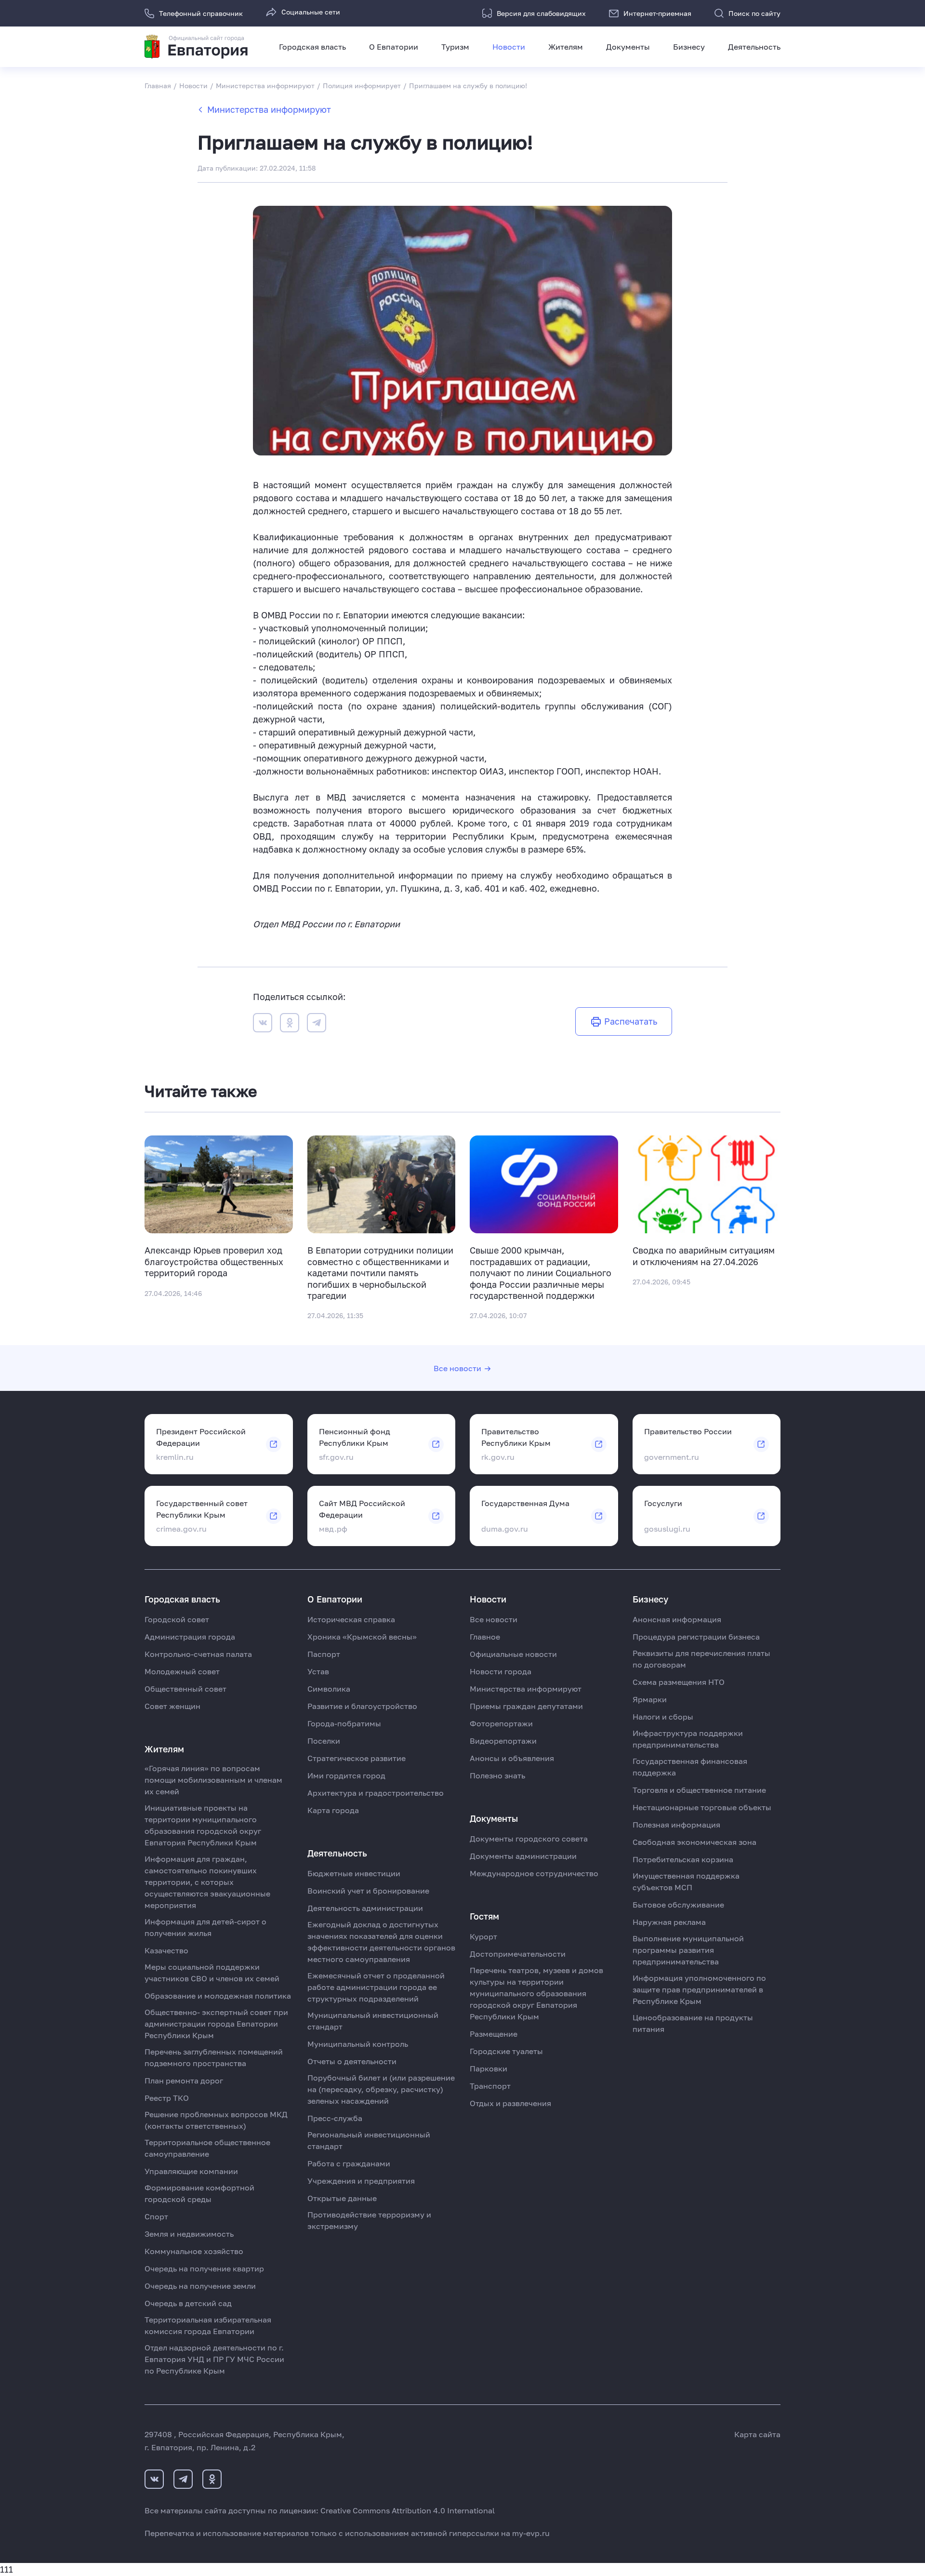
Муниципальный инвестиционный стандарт (373, 2021)
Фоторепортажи (501, 1723)
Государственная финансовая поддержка (690, 1767)
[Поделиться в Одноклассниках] (290, 1024)
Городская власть (312, 47)
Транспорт (490, 2086)
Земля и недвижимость (189, 2234)
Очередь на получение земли (200, 2286)
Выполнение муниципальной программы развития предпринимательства (688, 1950)
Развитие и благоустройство (362, 1706)
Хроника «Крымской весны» (362, 1637)
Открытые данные (342, 2198)
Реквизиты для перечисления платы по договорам (701, 1659)
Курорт (483, 1936)
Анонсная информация (677, 1619)
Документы (628, 47)
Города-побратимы (344, 1723)
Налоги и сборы (663, 1717)
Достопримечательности (518, 1954)
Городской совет (177, 1619)
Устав (318, 1671)
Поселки (324, 1741)
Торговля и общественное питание (699, 1790)
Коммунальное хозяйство (194, 2251)
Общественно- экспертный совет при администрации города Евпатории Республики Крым (216, 2024)
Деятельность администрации (365, 1908)
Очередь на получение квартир (204, 2269)
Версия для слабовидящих (541, 13)
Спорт (156, 2216)
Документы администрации (523, 1856)
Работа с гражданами (349, 2163)
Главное (485, 1637)
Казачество (166, 1950)
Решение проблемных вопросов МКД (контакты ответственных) (216, 2120)
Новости (509, 47)
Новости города (501, 1671)
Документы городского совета (529, 1839)
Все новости (457, 1368)
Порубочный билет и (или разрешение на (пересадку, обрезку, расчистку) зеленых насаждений (381, 2089)
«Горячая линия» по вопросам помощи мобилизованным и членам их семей (213, 1780)
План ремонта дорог (184, 2081)
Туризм (455, 47)
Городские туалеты (506, 2051)
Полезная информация (676, 1825)
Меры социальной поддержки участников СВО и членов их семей (212, 1973)
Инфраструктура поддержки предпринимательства (688, 1739)
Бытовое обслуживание (678, 1905)
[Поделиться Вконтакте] (263, 1024)
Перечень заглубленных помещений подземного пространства (214, 2057)
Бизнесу (689, 47)
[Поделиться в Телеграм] (317, 1024)
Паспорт (324, 1654)
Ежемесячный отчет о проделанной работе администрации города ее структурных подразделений (376, 1987)
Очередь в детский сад (188, 2303)
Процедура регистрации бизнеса (696, 1637)
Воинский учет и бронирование (368, 1891)
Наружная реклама (669, 1922)
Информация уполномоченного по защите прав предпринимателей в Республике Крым (699, 1989)
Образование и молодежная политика (218, 1996)
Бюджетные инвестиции (354, 1873)
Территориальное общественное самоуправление (207, 2148)
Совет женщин (172, 1706)
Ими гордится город (346, 1775)
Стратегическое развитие (357, 1758)
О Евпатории (394, 47)
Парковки (489, 2069)
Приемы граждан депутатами (526, 1706)
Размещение (494, 2034)
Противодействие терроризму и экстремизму (369, 2220)
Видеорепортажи (503, 1741)
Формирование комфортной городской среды (199, 2193)
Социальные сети (311, 12)
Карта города (333, 1810)
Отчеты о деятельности (352, 2061)
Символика (329, 1689)
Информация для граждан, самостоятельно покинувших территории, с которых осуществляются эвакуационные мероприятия (207, 1882)
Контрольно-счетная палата (198, 1654)
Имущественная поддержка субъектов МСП (686, 1882)
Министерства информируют (269, 109)
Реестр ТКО (167, 2098)
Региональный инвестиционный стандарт (369, 2140)
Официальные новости (513, 1654)
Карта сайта (757, 2434)
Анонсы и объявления (512, 1758)
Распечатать (631, 1021)
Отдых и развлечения (510, 2103)
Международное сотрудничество (534, 1873)
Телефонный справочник (201, 13)
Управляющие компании (191, 2171)
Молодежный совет (182, 1671)
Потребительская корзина (683, 1859)
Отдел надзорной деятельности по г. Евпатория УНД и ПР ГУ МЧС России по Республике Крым (214, 2359)
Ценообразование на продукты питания (693, 2023)
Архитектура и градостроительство (376, 1793)
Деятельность (754, 47)
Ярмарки (650, 1699)
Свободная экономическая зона (694, 1842)
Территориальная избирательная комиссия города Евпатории (208, 2325)
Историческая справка (351, 1619)
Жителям (566, 47)
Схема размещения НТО (679, 1682)
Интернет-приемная (657, 13)
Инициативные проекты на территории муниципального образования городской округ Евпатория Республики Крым (203, 1825)
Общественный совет (185, 1689)
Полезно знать (497, 1775)
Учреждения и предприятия (361, 2181)
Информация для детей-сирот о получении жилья (205, 1927)
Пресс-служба (335, 2118)
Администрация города (190, 1637)
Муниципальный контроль (358, 2044)
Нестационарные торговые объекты (702, 1807)
